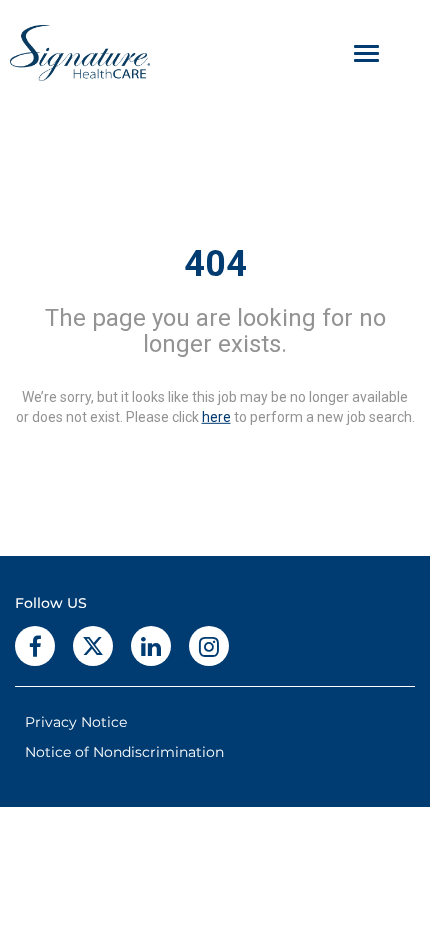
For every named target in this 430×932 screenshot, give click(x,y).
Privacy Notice (76, 722)
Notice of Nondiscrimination (124, 752)
